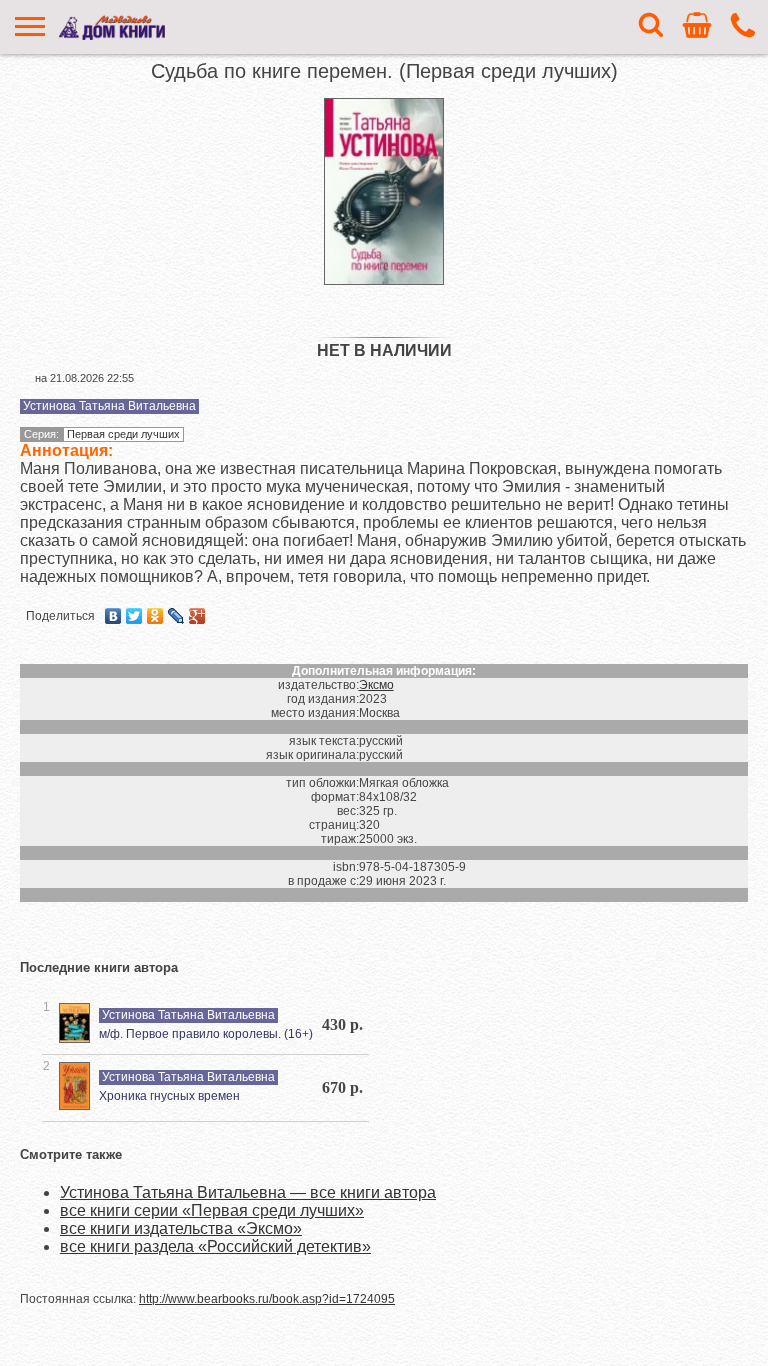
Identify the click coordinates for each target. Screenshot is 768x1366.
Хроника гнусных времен (169, 1096)
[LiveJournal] (176, 616)
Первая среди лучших (123, 434)
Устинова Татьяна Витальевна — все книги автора (248, 1192)
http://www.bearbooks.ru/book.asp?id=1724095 (267, 1299)
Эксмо (376, 685)
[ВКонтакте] (113, 616)
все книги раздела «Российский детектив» (215, 1246)
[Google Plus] (197, 616)
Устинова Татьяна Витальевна (109, 406)
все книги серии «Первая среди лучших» (212, 1210)
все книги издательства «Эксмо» (181, 1228)
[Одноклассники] (155, 616)
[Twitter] (134, 616)
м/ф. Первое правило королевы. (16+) (206, 1034)
